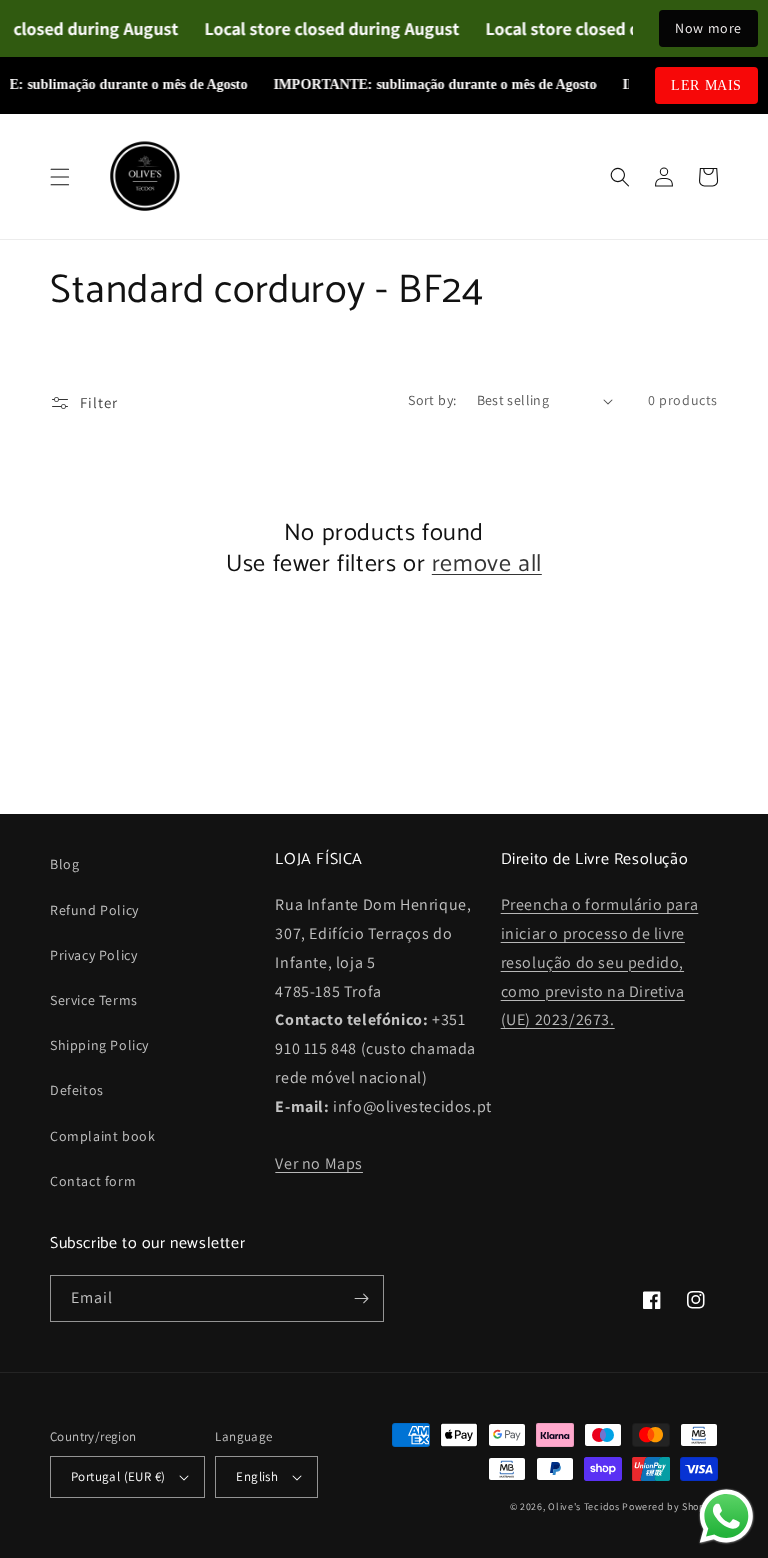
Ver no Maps (319, 1163)
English (257, 1476)
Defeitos (77, 1090)
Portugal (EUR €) (118, 1476)
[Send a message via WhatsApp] (726, 1516)
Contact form (93, 1181)
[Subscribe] (361, 1298)
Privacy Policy (93, 955)
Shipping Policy (99, 1045)
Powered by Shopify (670, 1506)
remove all (487, 564)
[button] (60, 177)
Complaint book (102, 1136)
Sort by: (432, 400)
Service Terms (94, 1000)
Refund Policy (94, 910)
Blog (64, 864)
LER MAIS (706, 85)
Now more (708, 28)
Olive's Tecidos (584, 1506)
